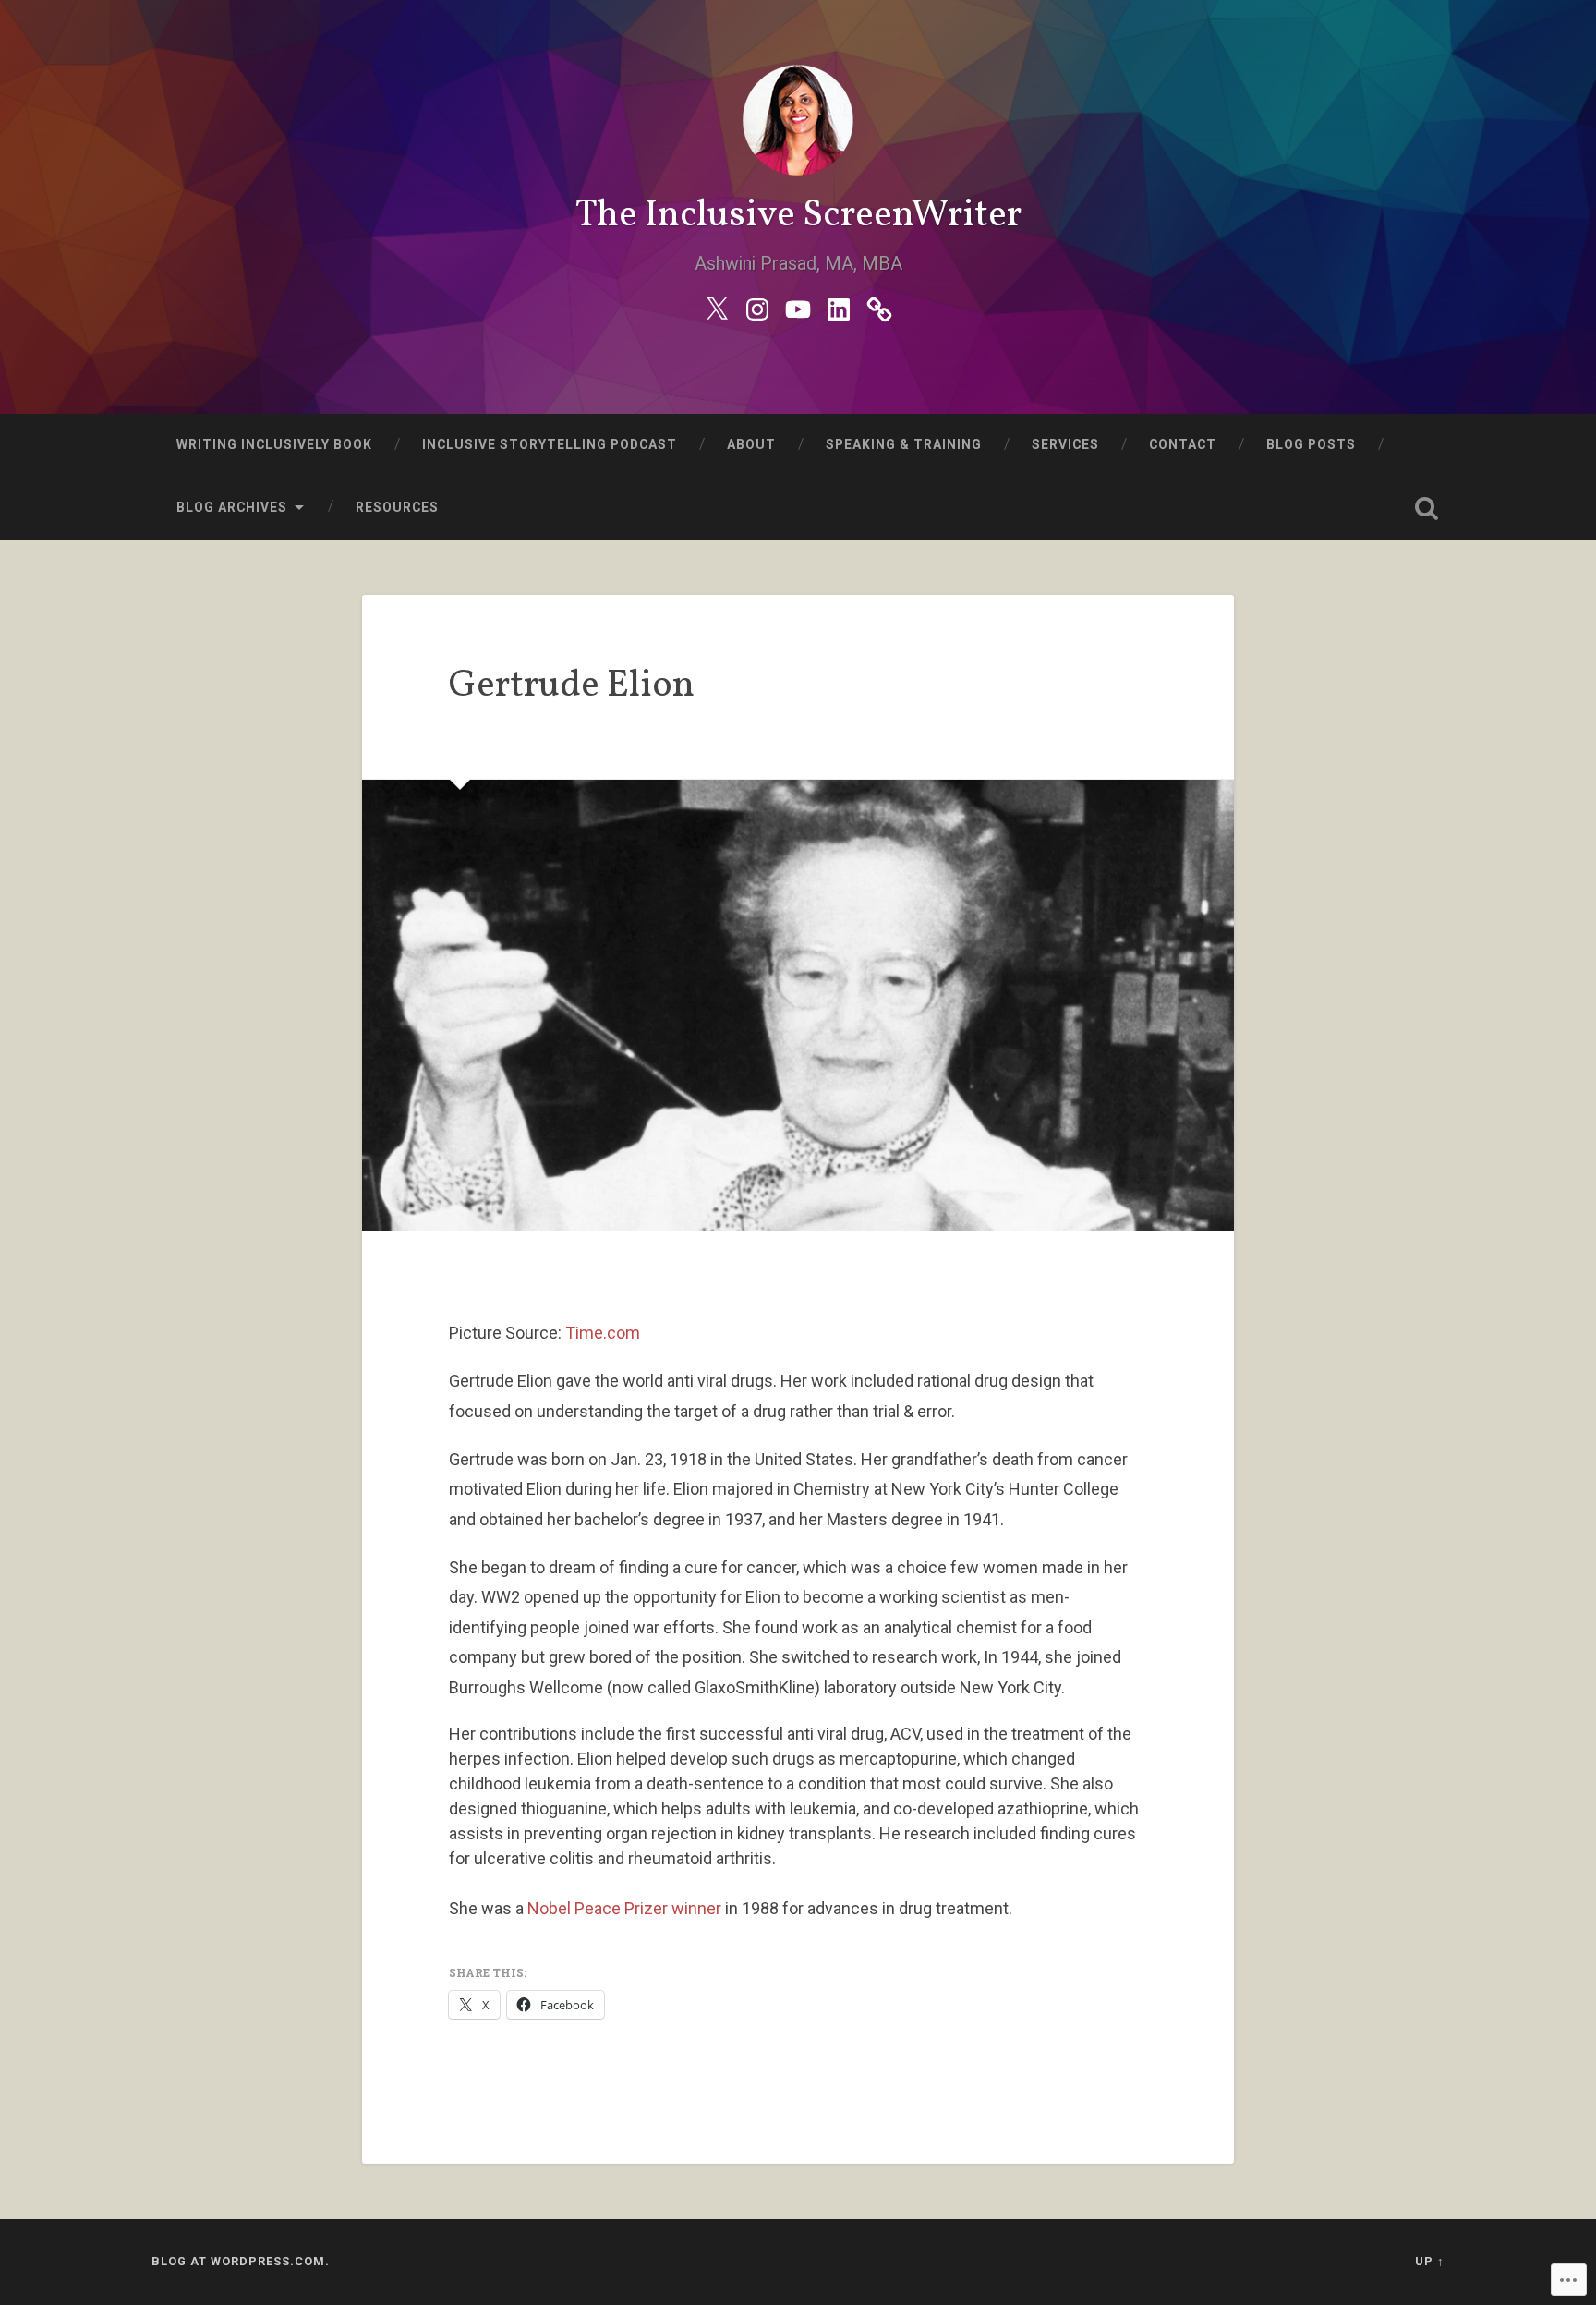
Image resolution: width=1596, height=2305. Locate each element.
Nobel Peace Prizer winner (624, 1908)
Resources (397, 507)
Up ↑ (1430, 2261)
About (751, 444)
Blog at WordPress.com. (241, 2261)
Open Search (1426, 508)
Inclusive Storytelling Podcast (550, 444)
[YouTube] (798, 307)
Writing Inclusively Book (274, 444)
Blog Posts (1311, 444)
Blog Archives (232, 507)
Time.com (603, 1333)
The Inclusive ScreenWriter (798, 216)
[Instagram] (757, 307)
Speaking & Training (904, 444)
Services (1065, 444)
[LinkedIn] (839, 307)
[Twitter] (717, 307)
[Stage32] (879, 307)
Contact (1183, 444)
